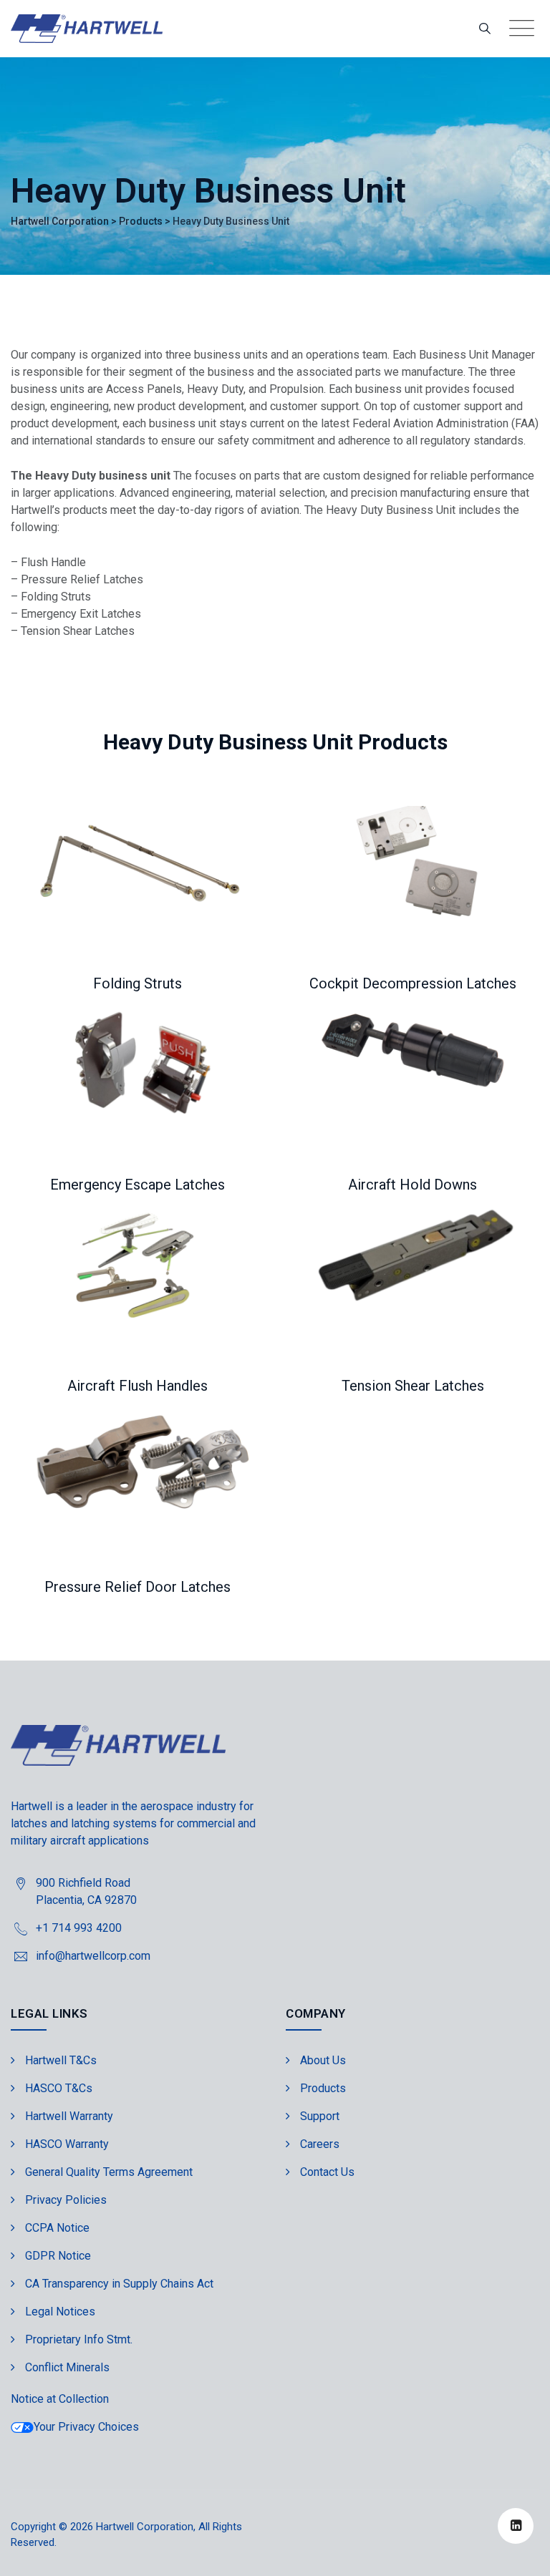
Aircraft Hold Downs (412, 1185)
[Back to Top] (520, 2553)
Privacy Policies (66, 2200)
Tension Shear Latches (413, 1386)
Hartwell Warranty (69, 2116)
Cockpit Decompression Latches (413, 983)
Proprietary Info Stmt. (79, 2339)
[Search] (485, 28)
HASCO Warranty (67, 2144)
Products (323, 2088)
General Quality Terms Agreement (109, 2172)
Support (320, 2116)
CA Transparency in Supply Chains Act (119, 2284)
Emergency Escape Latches (137, 1185)
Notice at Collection (60, 2399)
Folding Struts (137, 983)
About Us (323, 2060)
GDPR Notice (58, 2256)
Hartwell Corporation (145, 2527)
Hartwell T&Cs (61, 2060)
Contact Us (327, 2172)
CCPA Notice (57, 2228)
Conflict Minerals (67, 2367)
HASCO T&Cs (59, 2088)
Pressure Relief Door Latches (137, 1587)
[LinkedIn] (516, 2526)
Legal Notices (60, 2312)
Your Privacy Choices (86, 2427)
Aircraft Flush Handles (137, 1386)
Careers (320, 2144)
